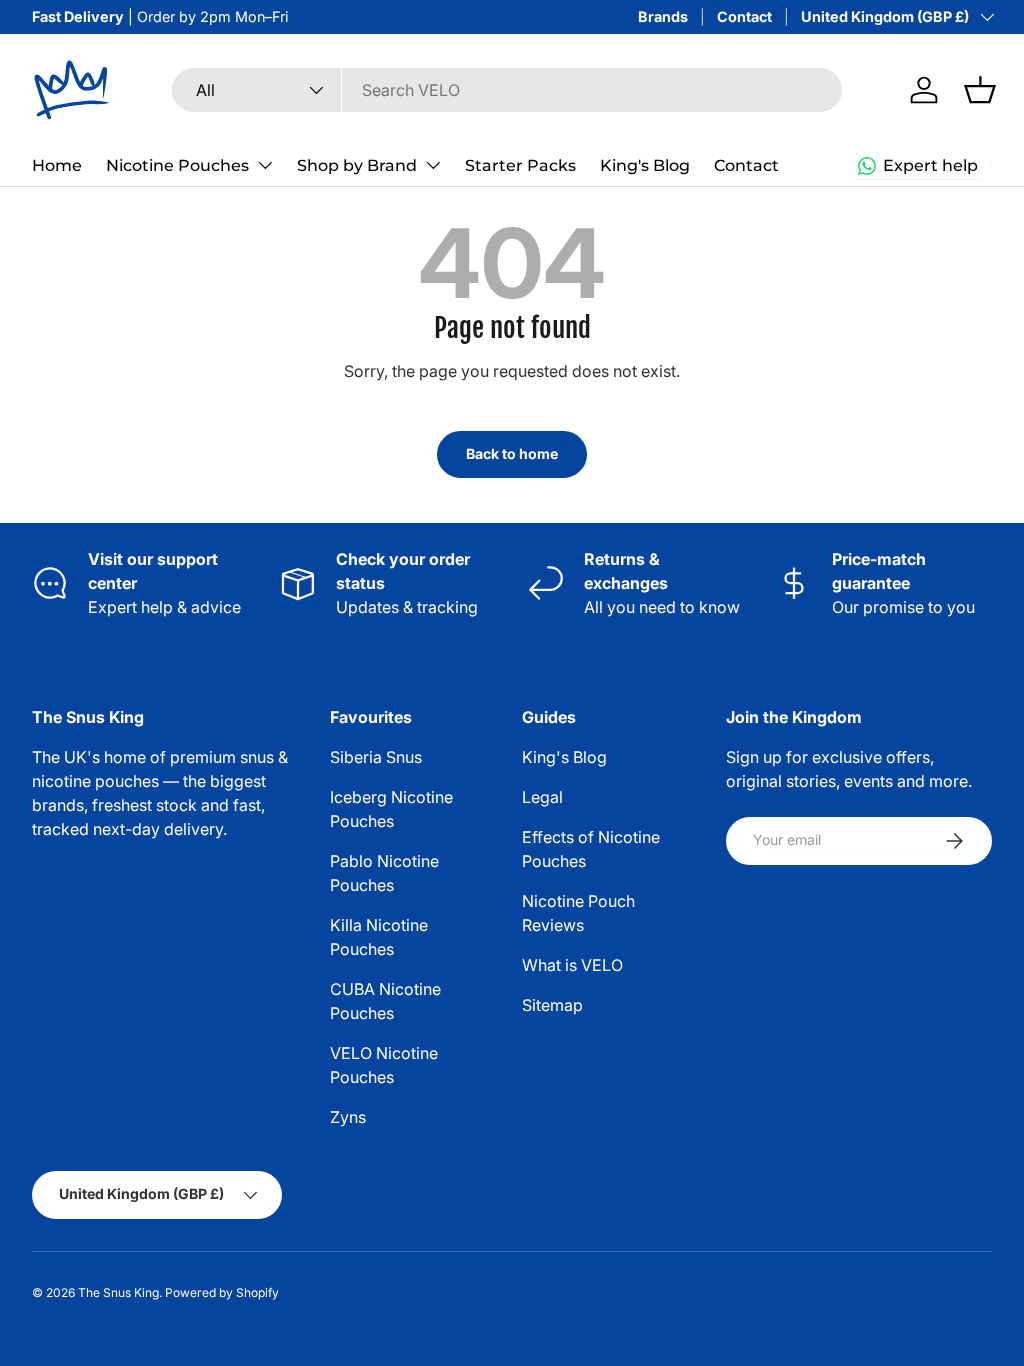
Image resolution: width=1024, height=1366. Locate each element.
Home (57, 165)
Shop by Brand (357, 165)
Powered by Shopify (222, 1292)
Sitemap (552, 1005)
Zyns (348, 1117)
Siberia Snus (376, 757)
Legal (542, 797)
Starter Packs (520, 165)
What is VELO (572, 965)
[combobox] (507, 90)
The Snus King (118, 1292)
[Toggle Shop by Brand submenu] (433, 165)
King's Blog (645, 165)
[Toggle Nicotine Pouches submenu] (265, 165)
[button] (980, 90)
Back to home (512, 453)
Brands (663, 16)
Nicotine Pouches (177, 165)
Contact (744, 16)
